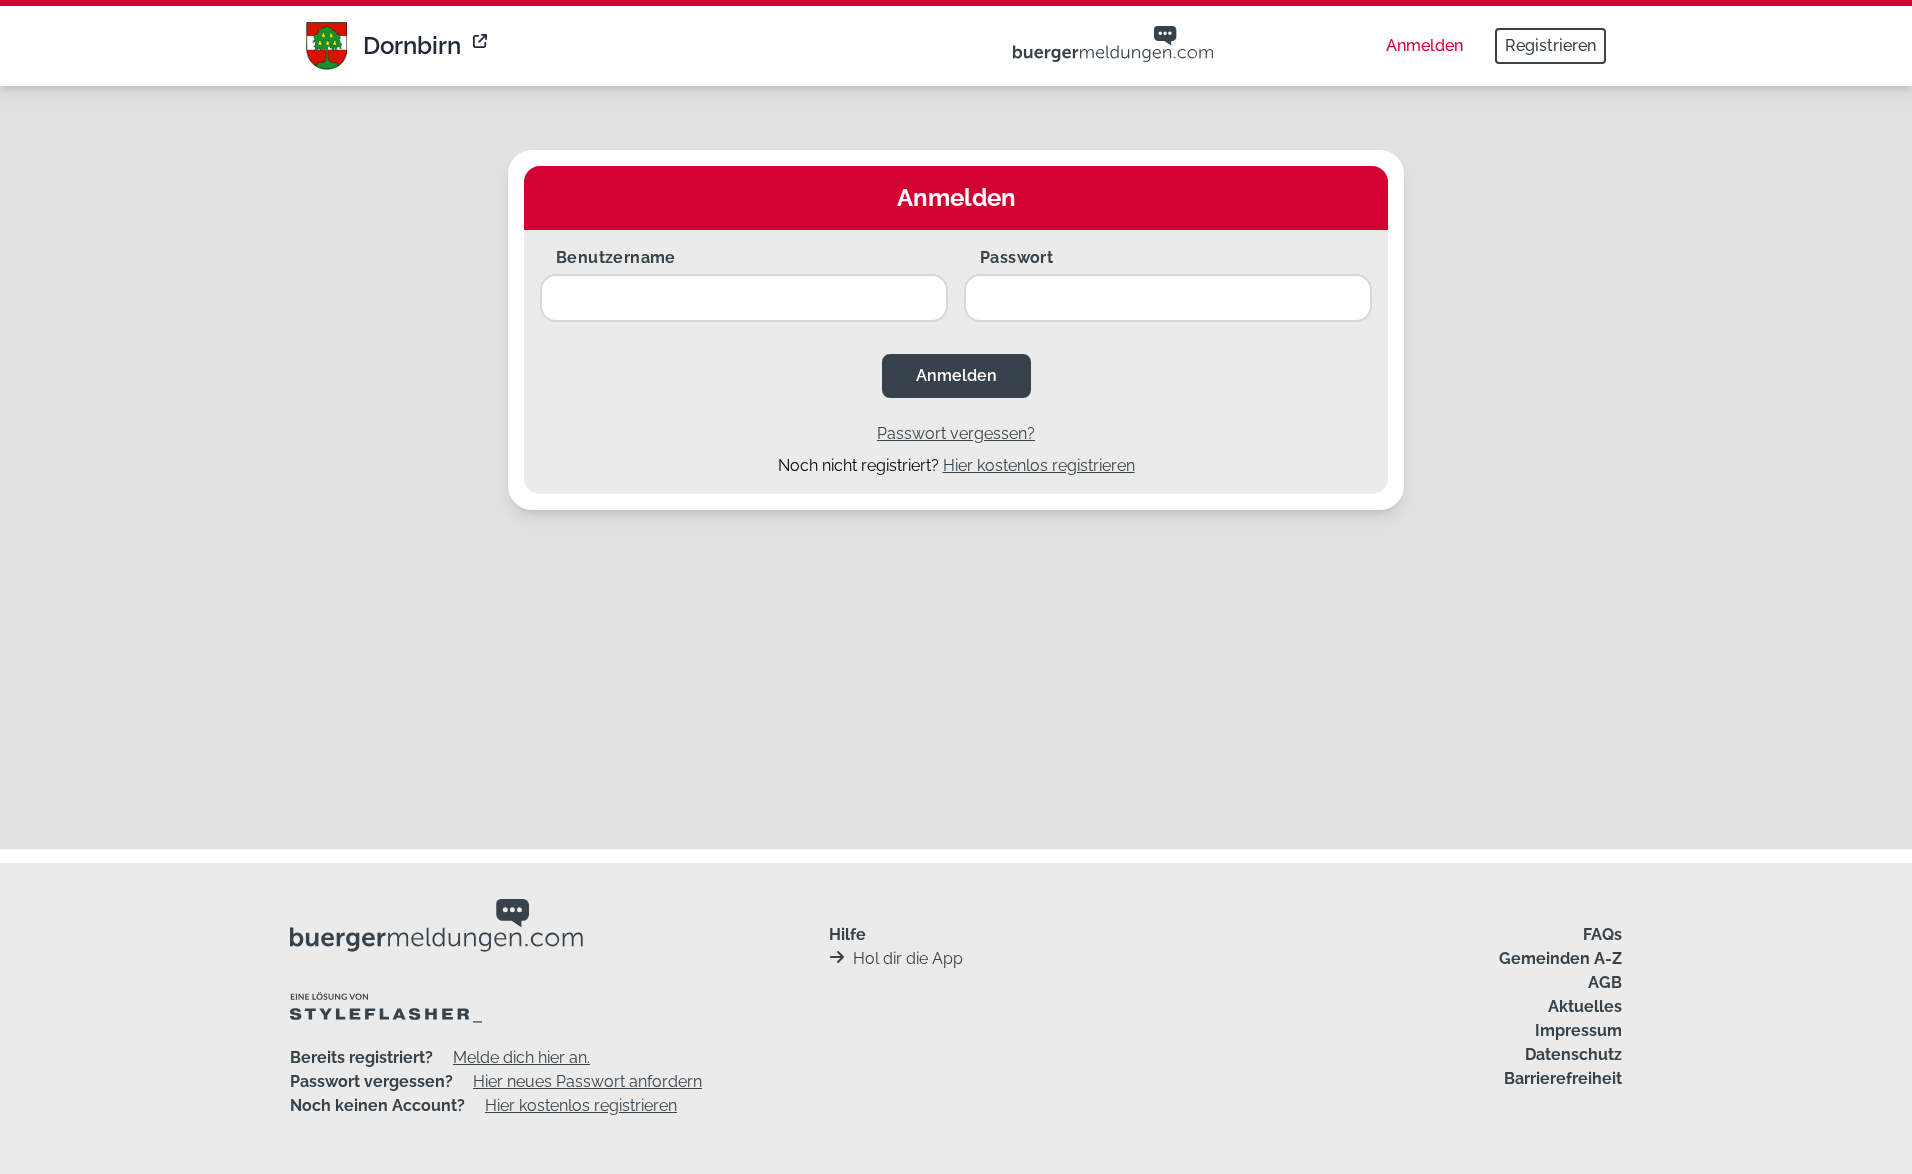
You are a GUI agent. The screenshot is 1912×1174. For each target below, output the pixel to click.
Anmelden (1424, 45)
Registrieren (1550, 45)
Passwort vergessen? (956, 433)
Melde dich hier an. (521, 1057)
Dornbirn (412, 45)
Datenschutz (1573, 1054)
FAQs (1602, 934)
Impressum (1578, 1030)
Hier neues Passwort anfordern (587, 1081)
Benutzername (616, 257)
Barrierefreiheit (1563, 1078)
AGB (1605, 982)
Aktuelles (1585, 1006)
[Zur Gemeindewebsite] (482, 46)
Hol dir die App (908, 958)
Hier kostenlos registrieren (1039, 465)
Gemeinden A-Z (1560, 958)
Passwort (1016, 257)
